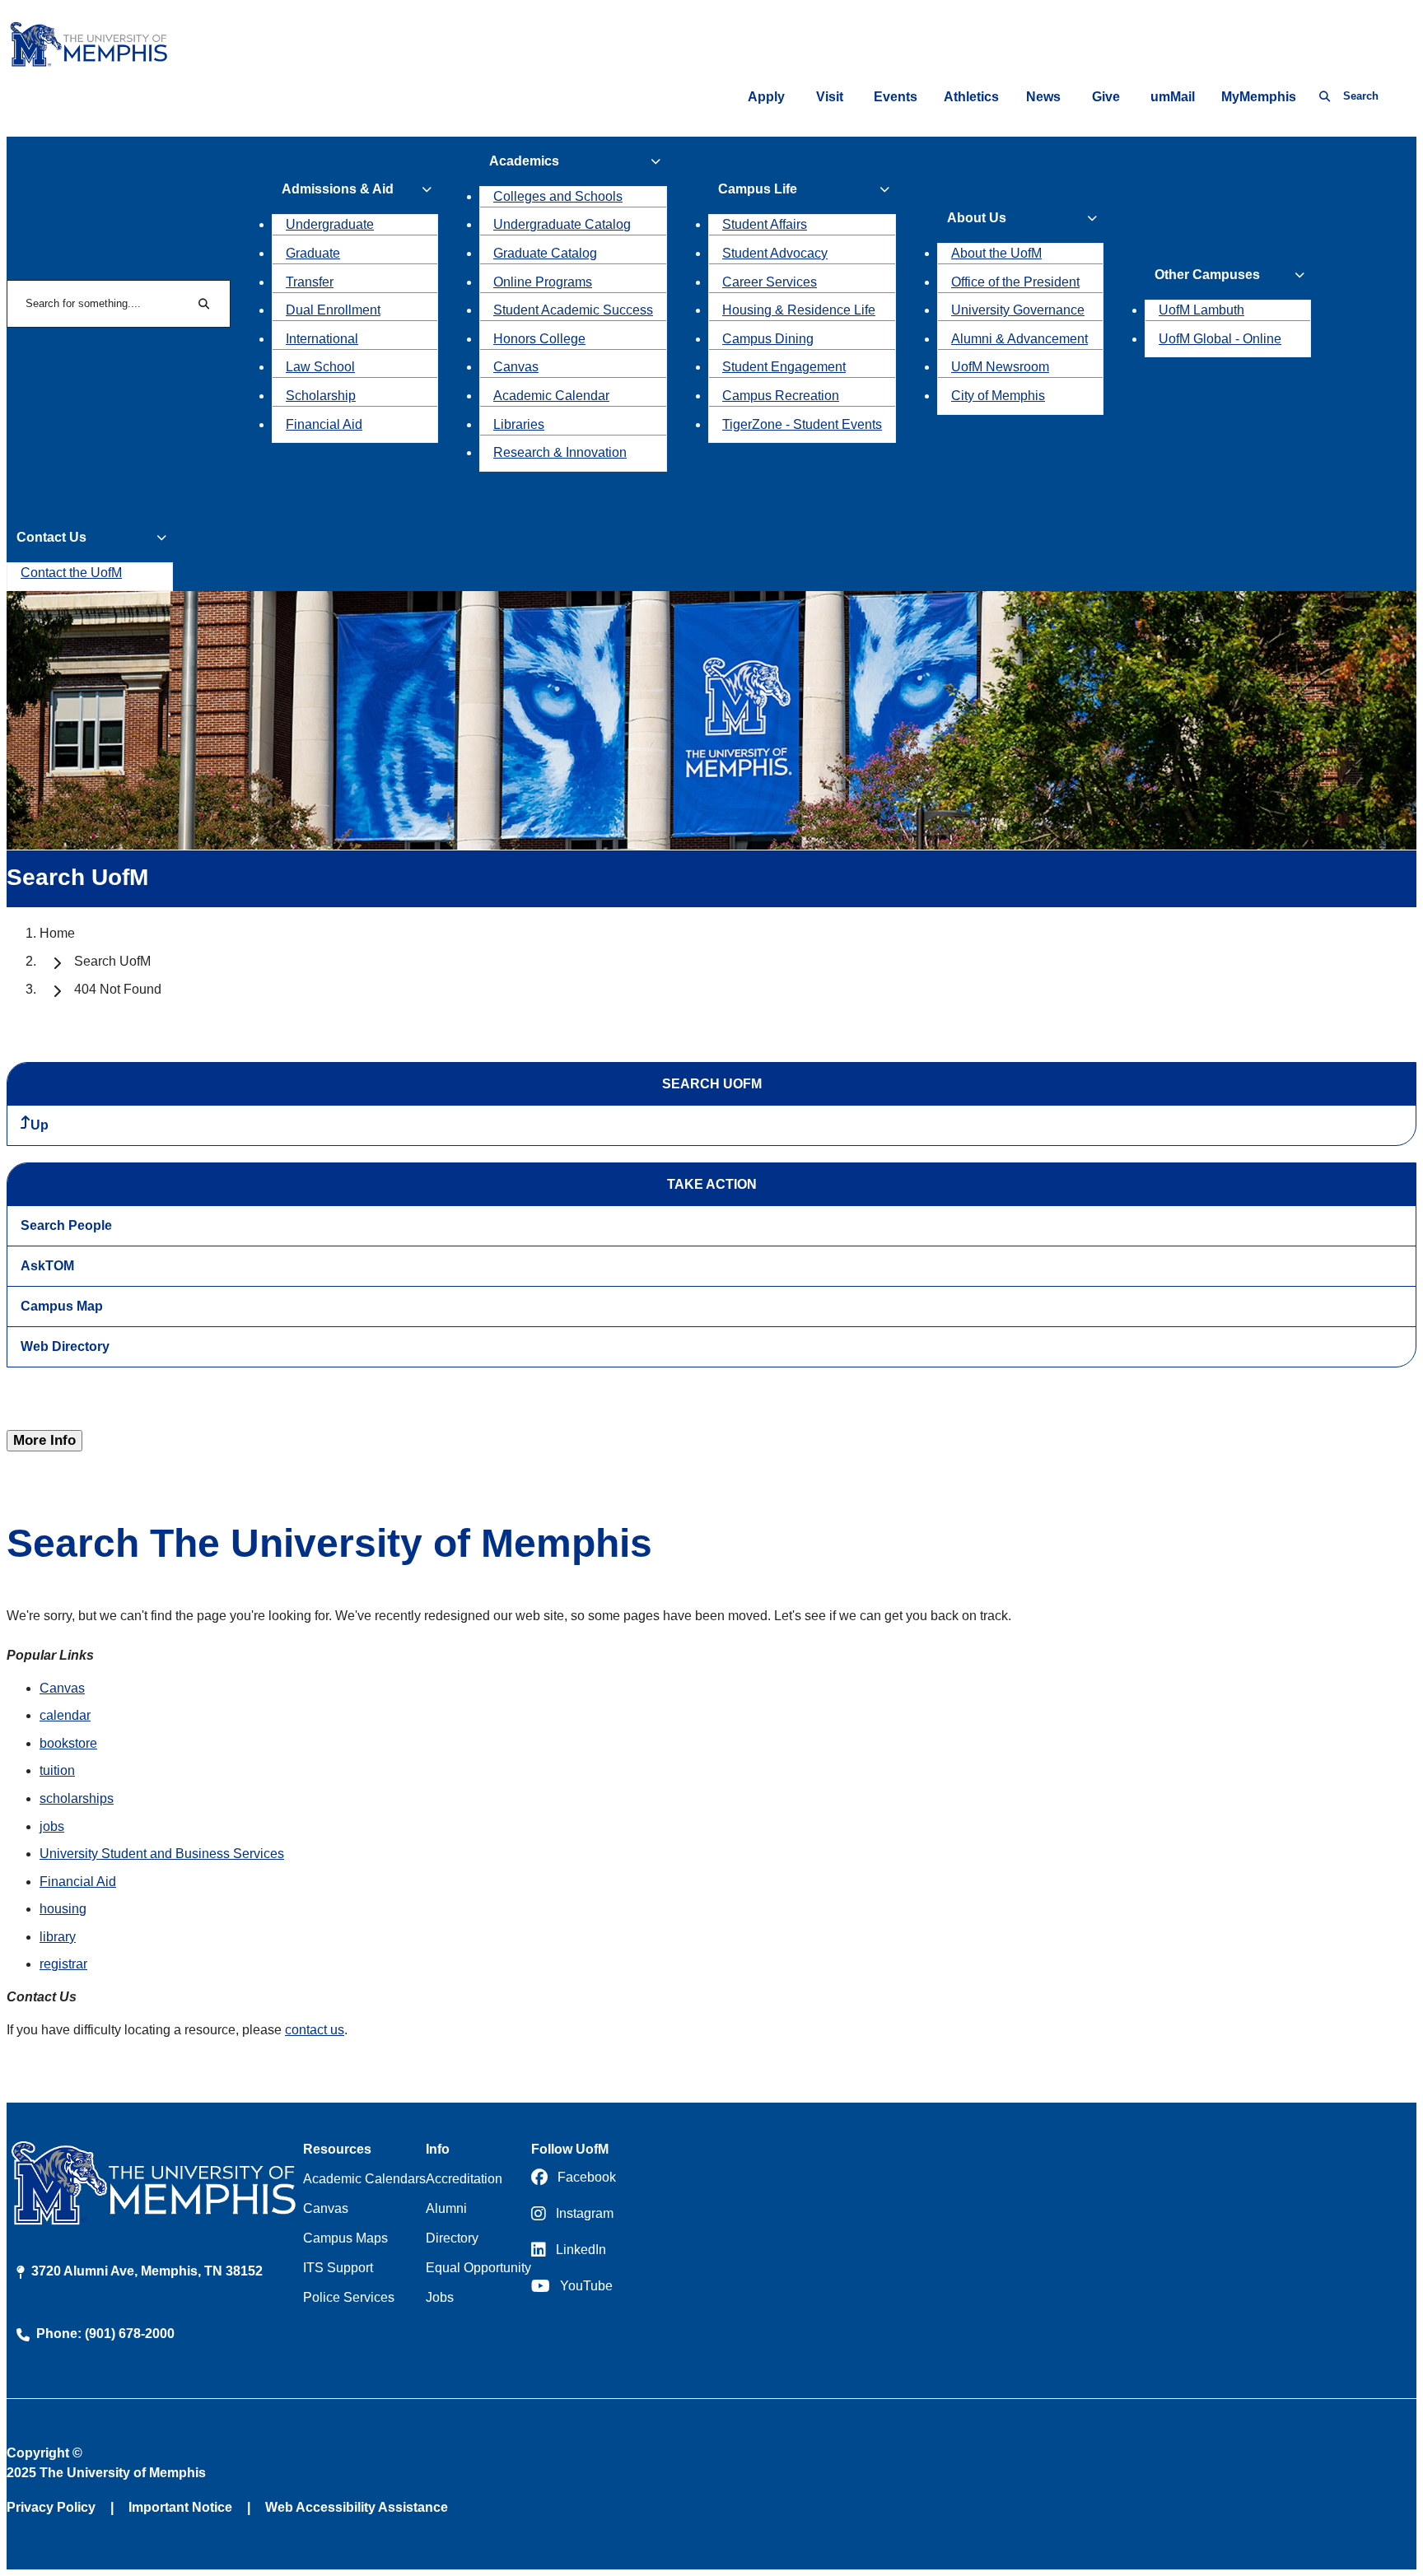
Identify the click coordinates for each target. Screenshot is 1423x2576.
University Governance (1018, 310)
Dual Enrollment (333, 310)
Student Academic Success (573, 310)
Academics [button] (524, 161)
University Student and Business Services (162, 1854)
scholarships (77, 1798)
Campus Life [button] (758, 189)
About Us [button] (977, 218)
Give (1106, 97)
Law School (320, 367)
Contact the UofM (71, 573)
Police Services (349, 2297)
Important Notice (180, 2507)
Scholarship (321, 396)
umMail (1173, 97)
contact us (315, 2030)
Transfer (310, 282)
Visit (830, 97)
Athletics (971, 97)
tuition (57, 1770)
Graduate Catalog (545, 253)
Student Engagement (784, 367)
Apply (766, 97)
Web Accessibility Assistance (357, 2507)
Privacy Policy (51, 2507)
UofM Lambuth (1201, 310)
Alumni (446, 2208)
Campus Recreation (781, 396)
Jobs (440, 2297)
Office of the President (1015, 282)
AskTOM (47, 1266)
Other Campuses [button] (1207, 275)
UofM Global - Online (1220, 339)
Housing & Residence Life (799, 310)
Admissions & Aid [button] (338, 189)
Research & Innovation (560, 452)
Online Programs (543, 282)
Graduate (313, 253)
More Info (44, 1440)
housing (63, 1909)
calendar (65, 1715)
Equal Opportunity (478, 2268)
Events (896, 97)
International (322, 339)
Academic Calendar (551, 396)
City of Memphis (998, 396)
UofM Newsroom (1000, 367)
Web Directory (65, 1346)
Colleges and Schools (558, 196)
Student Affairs (765, 224)
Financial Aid (324, 424)
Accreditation (464, 2179)
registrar (63, 1964)
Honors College (539, 339)
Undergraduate (330, 224)
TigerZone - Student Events (802, 424)
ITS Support (338, 2268)
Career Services (770, 282)
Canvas (516, 367)
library (58, 1937)
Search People (66, 1225)
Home (57, 933)
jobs (52, 1826)
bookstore (68, 1743)
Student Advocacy (775, 253)
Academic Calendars (364, 2179)
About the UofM (996, 253)
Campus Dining (768, 339)
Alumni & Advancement (1019, 339)
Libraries (519, 424)
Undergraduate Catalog (562, 224)
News (1043, 97)
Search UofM (112, 961)
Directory (452, 2238)
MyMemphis (1259, 97)
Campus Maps (345, 2238)
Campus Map (62, 1306)
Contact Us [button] (51, 537)
